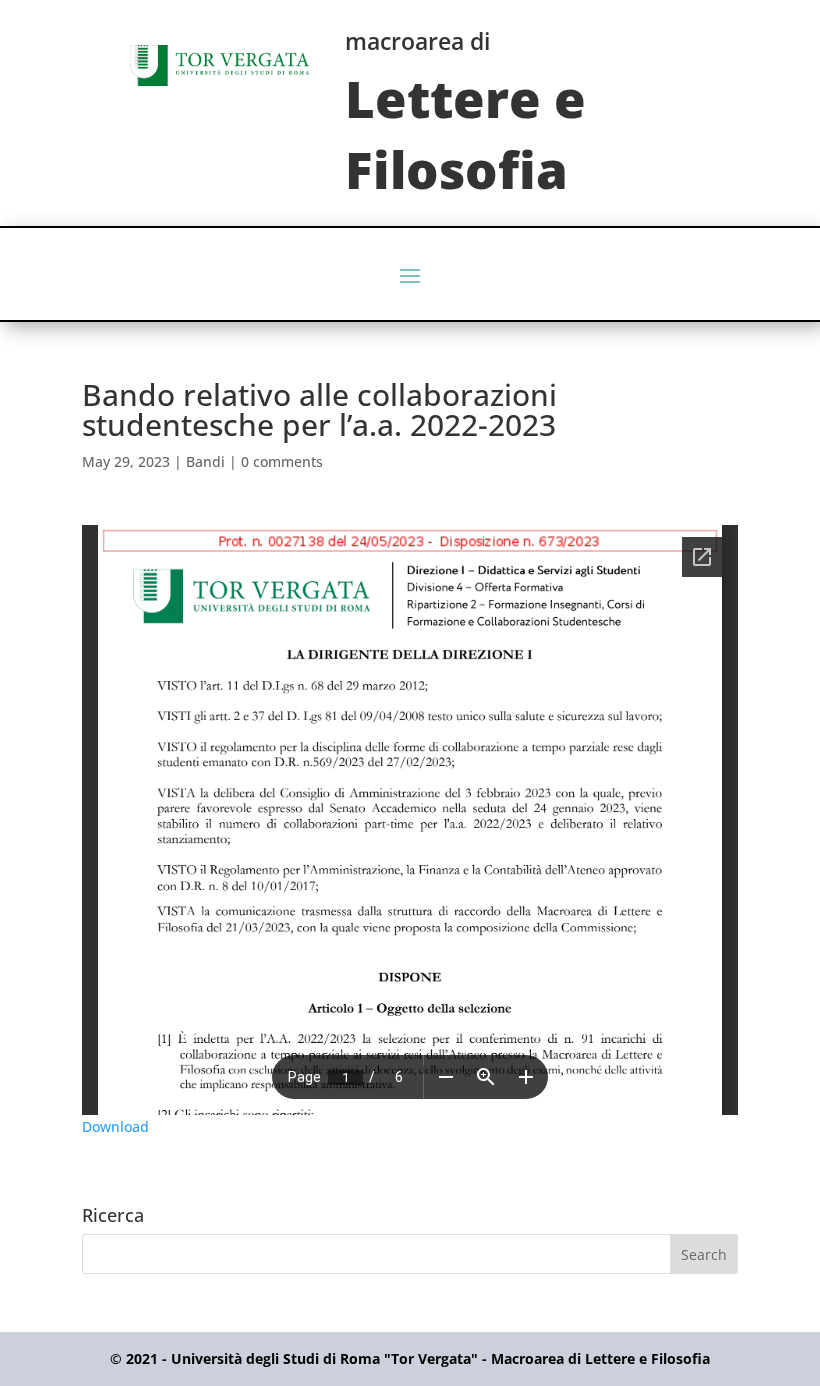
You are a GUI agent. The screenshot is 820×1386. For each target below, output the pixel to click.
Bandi (205, 461)
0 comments (282, 461)
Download (115, 1126)
